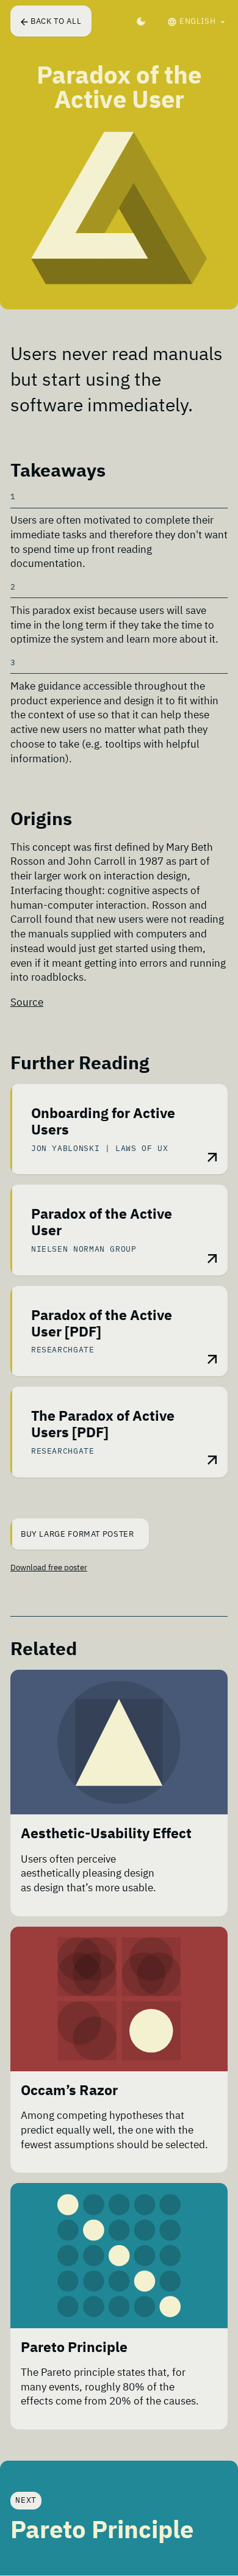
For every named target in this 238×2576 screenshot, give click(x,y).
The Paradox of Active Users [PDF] (103, 1424)
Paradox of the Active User (102, 1222)
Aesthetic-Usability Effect (106, 1833)
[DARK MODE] (141, 21)
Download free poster (49, 1568)
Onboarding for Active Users (103, 1121)
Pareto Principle (74, 2347)
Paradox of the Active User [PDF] (102, 1323)
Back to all (56, 21)
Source (27, 1002)
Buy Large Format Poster (78, 1534)
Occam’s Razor (69, 2090)
